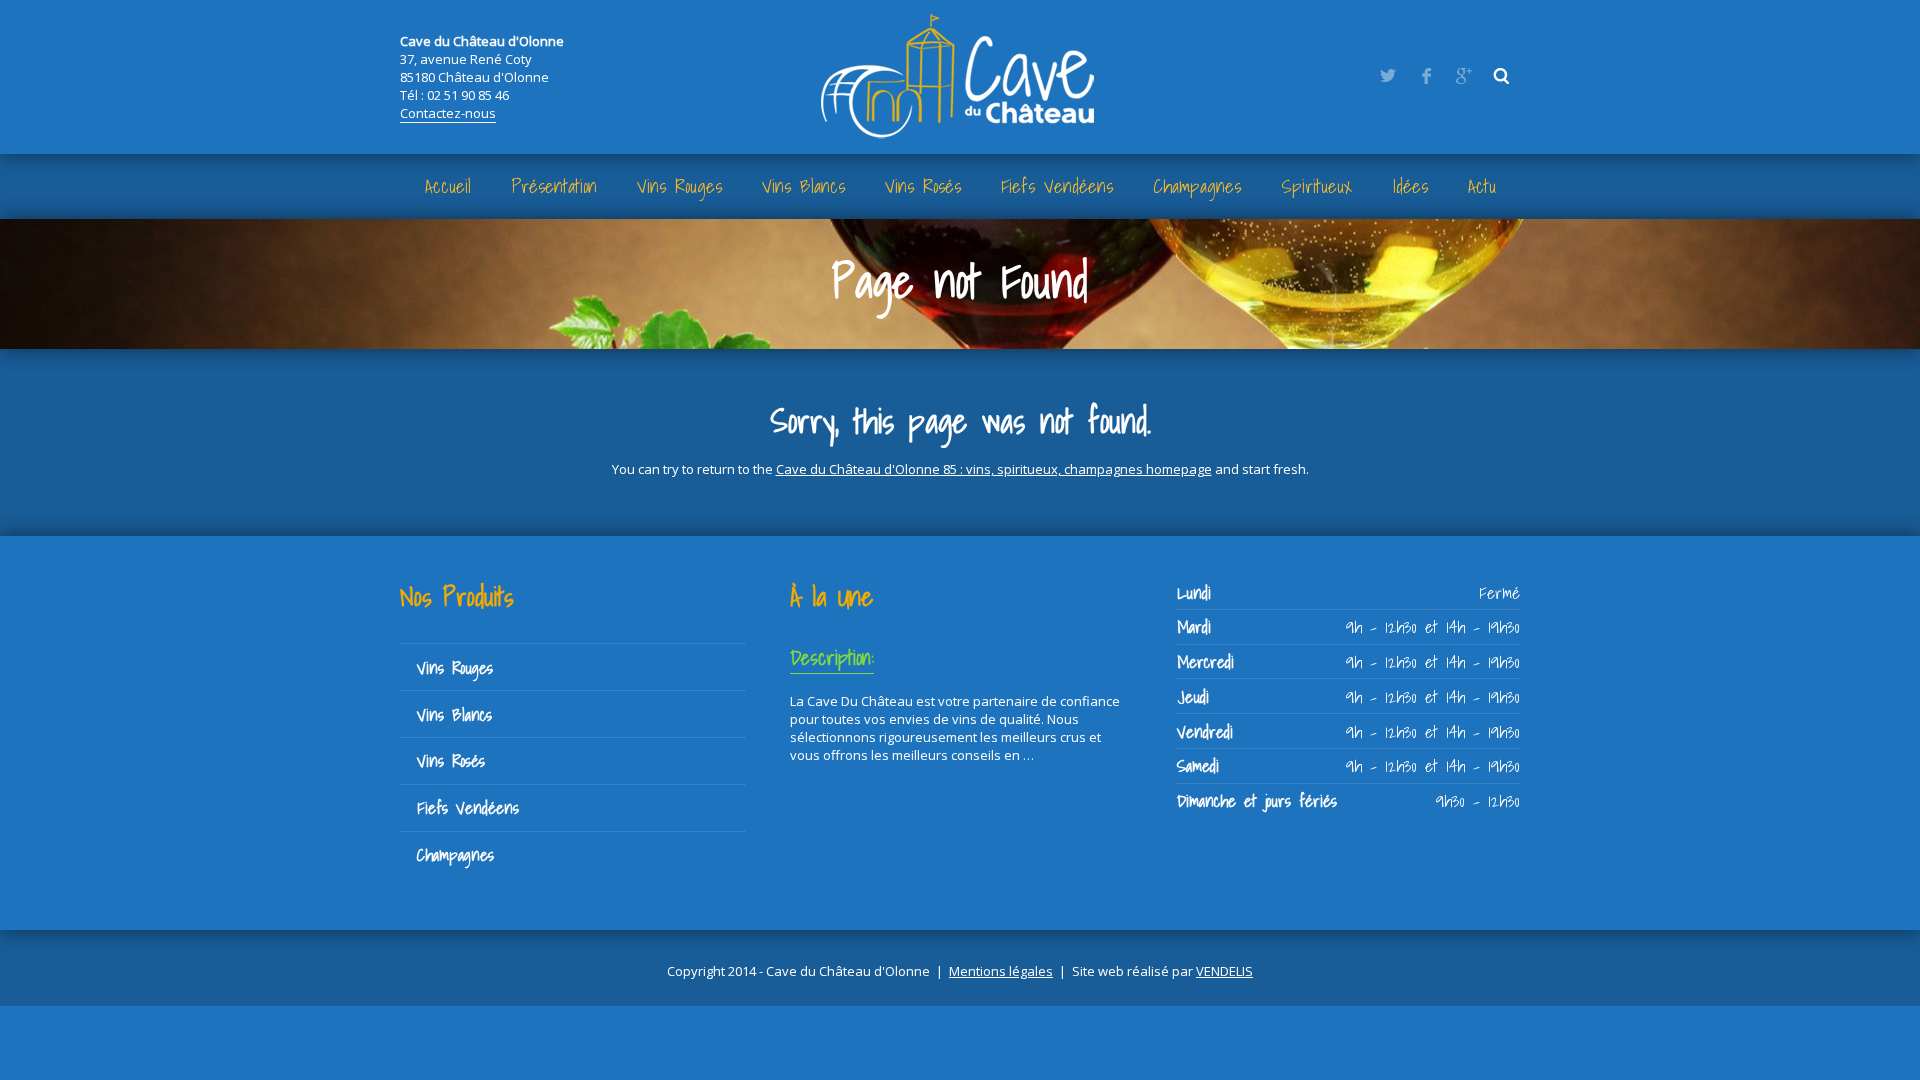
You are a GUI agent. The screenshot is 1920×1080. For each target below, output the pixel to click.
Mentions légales (1001, 971)
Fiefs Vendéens (1057, 186)
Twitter (1388, 76)
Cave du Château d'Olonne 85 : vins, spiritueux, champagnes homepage (994, 469)
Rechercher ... (1502, 76)
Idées (1410, 186)
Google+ (1464, 76)
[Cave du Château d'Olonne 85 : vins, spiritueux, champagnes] (960, 75)
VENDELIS (1224, 971)
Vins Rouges (679, 186)
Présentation (554, 186)
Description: (832, 657)
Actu (1482, 186)
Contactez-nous (448, 113)
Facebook (1426, 76)
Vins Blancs (803, 186)
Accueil (448, 186)
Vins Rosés (923, 186)
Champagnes (1197, 186)
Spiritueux (1317, 186)
